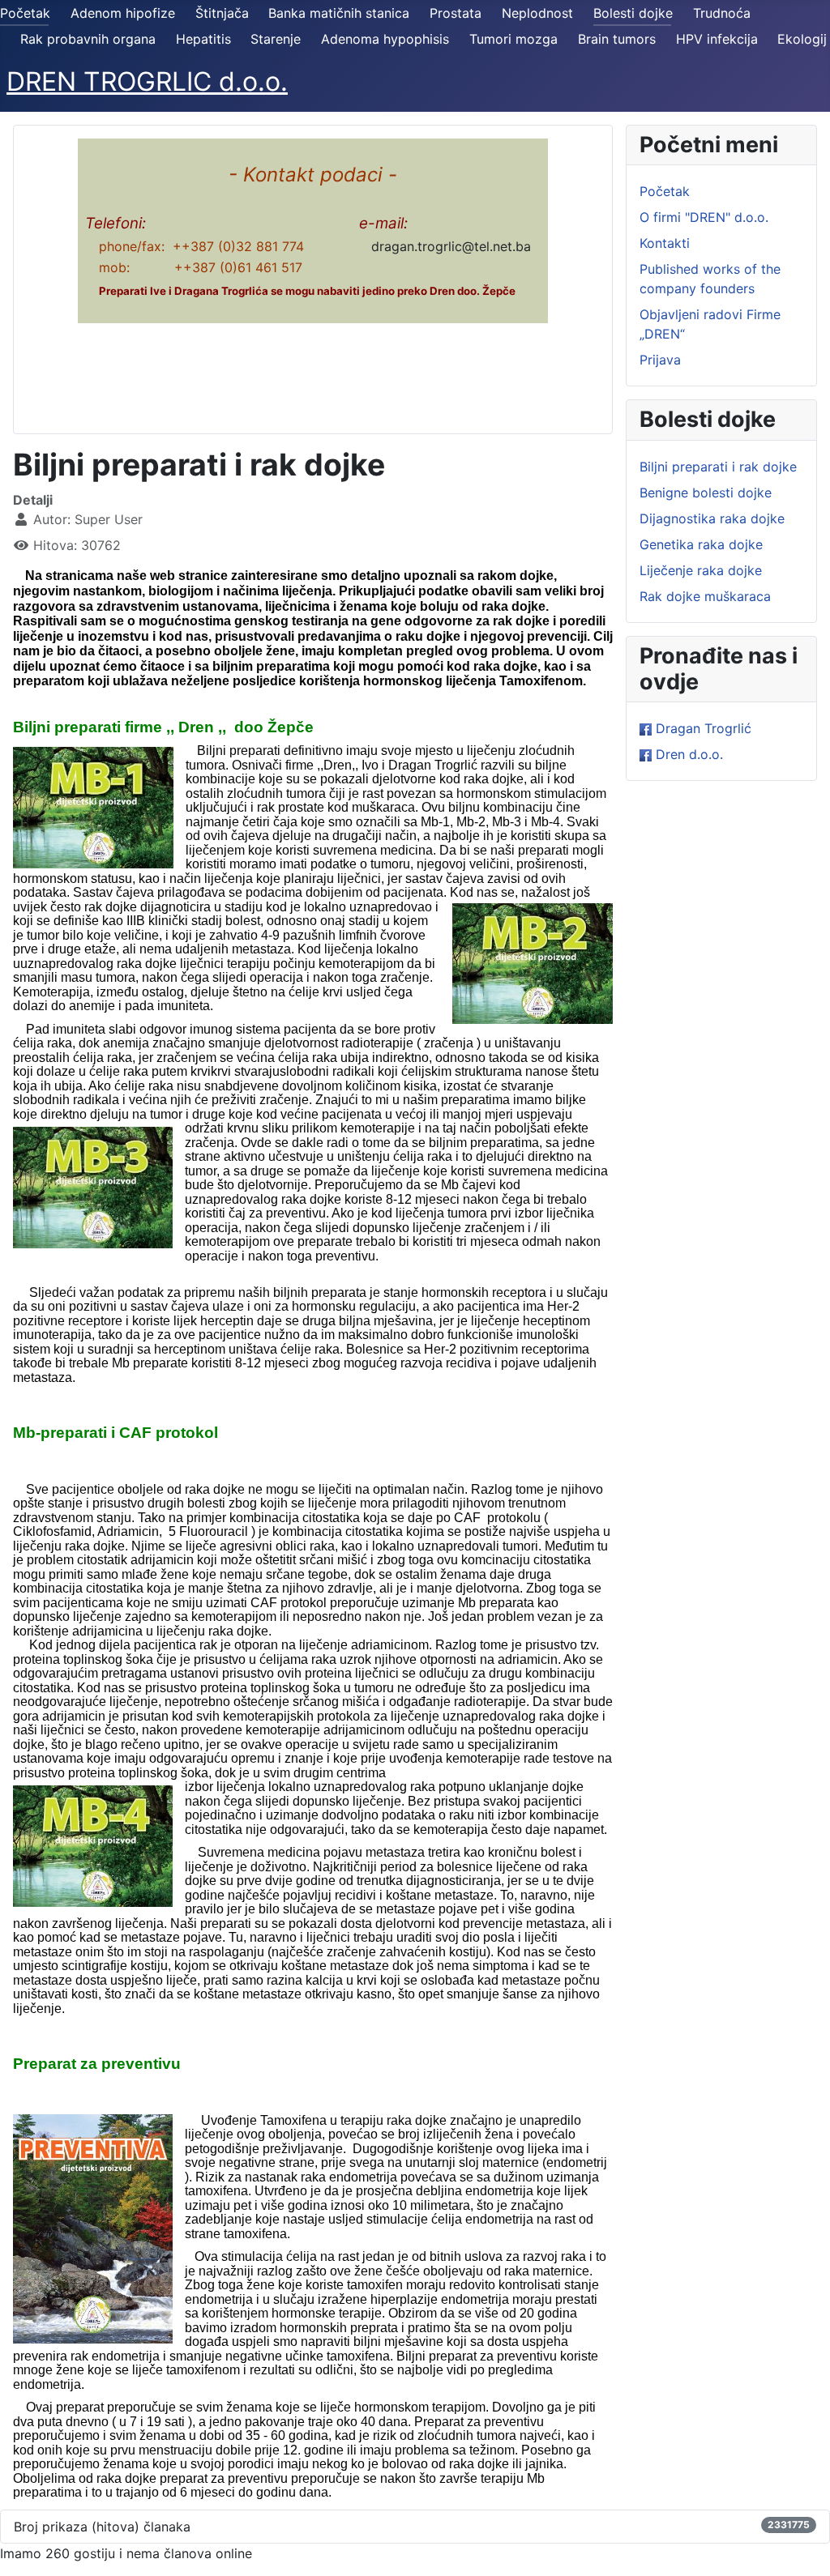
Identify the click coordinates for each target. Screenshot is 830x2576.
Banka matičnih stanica (339, 13)
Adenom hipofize (123, 13)
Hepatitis (203, 39)
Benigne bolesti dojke (706, 493)
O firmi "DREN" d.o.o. (704, 217)
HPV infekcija (717, 39)
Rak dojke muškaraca (705, 596)
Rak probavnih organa (88, 39)
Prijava (660, 360)
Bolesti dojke (633, 13)
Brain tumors (617, 39)
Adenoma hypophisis (385, 39)
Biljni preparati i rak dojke (718, 467)
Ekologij (802, 39)
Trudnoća (722, 13)
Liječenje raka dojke (701, 570)
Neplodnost (537, 13)
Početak (25, 13)
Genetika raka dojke (701, 544)
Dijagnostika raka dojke (712, 518)
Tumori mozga (513, 39)
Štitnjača (222, 13)
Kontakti (665, 243)
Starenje (276, 39)
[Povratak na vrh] (802, 2546)
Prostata (456, 13)
